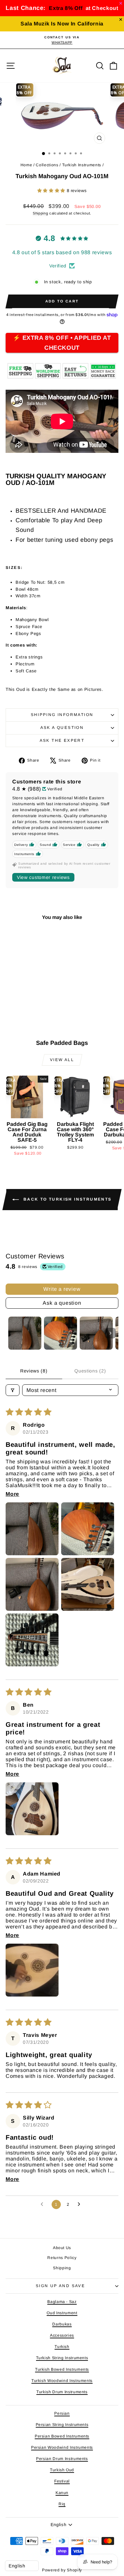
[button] (52, 191)
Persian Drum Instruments (62, 2459)
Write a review (62, 1289)
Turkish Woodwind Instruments (62, 2381)
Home (26, 165)
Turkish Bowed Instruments (62, 2369)
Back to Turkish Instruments (66, 1199)
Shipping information (62, 715)
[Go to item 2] (61, 1333)
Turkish (62, 2347)
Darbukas (62, 2324)
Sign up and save (60, 2286)
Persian (62, 2413)
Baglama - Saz (62, 2302)
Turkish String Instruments (62, 2358)
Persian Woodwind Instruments (62, 2447)
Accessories (62, 2335)
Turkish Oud (62, 2470)
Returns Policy (62, 2258)
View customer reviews (43, 877)
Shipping (40, 213)
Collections (47, 165)
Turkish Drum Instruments (62, 2392)
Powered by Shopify (62, 2570)
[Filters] (13, 1390)
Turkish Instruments (82, 165)
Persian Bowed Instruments (62, 2436)
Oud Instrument (62, 2313)
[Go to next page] (81, 2204)
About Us (62, 2248)
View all (62, 1060)
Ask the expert (62, 740)
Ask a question (62, 728)
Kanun (62, 2493)
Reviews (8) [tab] (34, 1371)
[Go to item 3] (96, 1333)
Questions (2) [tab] (90, 1371)
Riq (62, 2504)
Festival (62, 2481)
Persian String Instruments (62, 2425)
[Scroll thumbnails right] (110, 1333)
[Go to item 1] (25, 1333)
